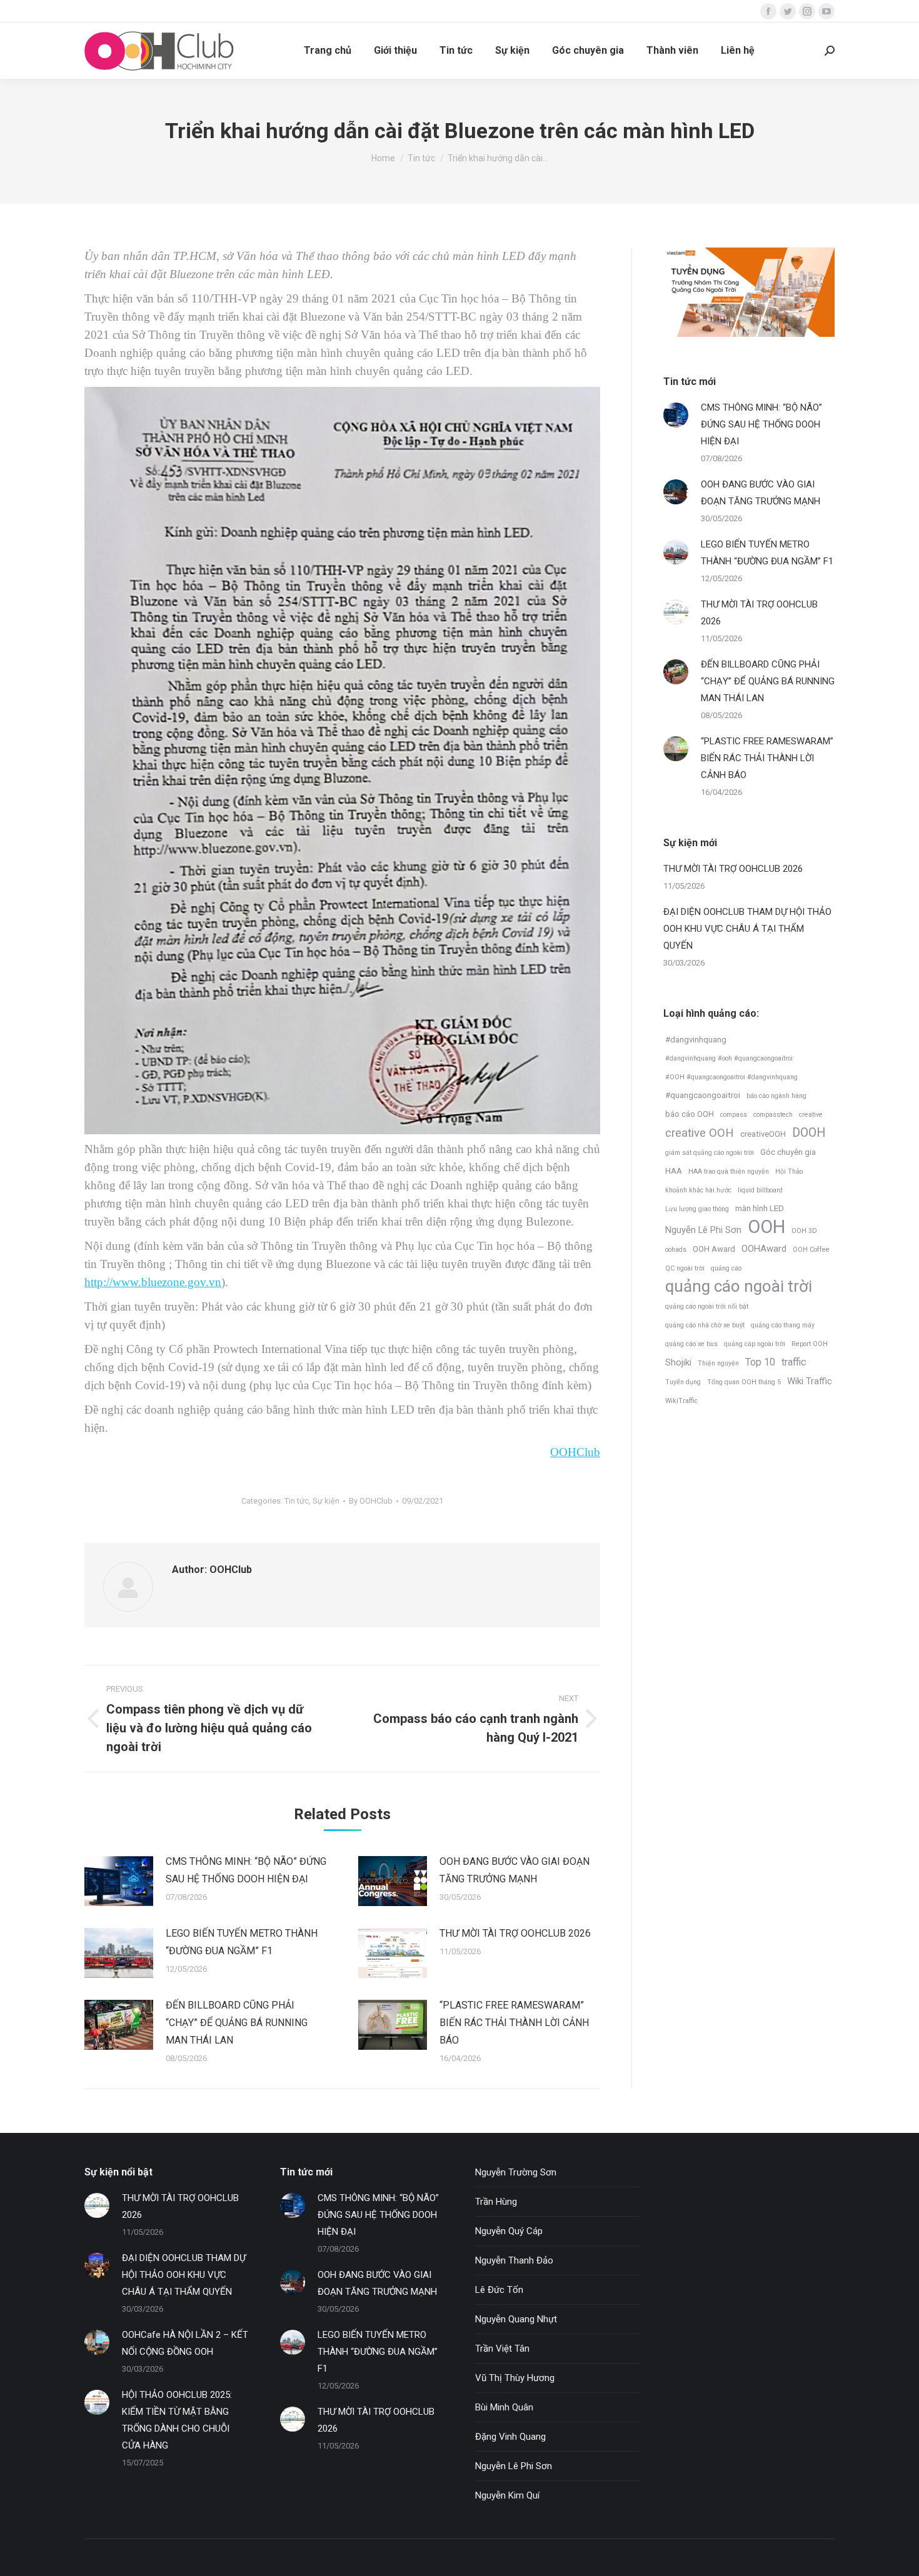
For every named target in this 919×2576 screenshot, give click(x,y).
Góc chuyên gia (788, 1152)
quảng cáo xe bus (691, 1344)
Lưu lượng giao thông (697, 1209)
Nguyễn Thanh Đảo (514, 2260)
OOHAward (764, 1249)
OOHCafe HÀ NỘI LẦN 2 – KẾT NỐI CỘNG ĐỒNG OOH (185, 2343)
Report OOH (810, 1344)
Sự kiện (326, 1501)
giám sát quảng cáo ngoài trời (710, 1153)
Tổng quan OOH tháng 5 (744, 1382)
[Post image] (119, 1881)
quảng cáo (726, 1268)
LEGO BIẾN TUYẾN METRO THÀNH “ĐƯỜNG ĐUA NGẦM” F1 (242, 1942)
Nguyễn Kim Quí (507, 2495)
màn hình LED (760, 1208)
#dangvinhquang (696, 1040)
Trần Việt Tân (502, 2349)
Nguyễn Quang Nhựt (516, 2319)
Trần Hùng (496, 2202)
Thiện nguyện (718, 1363)
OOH (766, 1227)
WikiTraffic (681, 1401)
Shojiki (678, 1362)
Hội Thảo (789, 1171)
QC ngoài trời (685, 1268)
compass (734, 1115)
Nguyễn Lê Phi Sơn (703, 1230)
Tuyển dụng (683, 1382)
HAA (674, 1171)
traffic (794, 1362)
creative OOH (700, 1133)
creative (811, 1115)
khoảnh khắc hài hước (698, 1190)
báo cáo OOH (690, 1114)
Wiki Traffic (810, 1381)
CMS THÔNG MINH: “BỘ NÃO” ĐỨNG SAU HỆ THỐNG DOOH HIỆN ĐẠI (246, 1870)
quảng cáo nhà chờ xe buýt (705, 1325)
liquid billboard (760, 1190)
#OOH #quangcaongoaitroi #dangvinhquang (731, 1077)
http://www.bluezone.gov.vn (153, 1282)
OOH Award (714, 1249)
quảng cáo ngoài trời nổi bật (707, 1306)
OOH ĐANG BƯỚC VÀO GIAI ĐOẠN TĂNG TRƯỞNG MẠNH (515, 1870)
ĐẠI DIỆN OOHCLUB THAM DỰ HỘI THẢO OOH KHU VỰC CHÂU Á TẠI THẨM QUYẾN (747, 929)
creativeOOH (763, 1134)
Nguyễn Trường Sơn (516, 2172)
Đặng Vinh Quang (510, 2437)
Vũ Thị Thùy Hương (515, 2378)
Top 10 (760, 1362)
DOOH (809, 1133)
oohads (676, 1250)
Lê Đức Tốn (499, 2290)
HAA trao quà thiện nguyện (729, 1171)
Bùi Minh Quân (504, 2407)
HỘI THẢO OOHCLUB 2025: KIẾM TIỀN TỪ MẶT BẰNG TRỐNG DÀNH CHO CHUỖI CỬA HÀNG (177, 2420)
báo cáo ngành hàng (776, 1096)
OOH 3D (804, 1231)
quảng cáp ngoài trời (755, 1344)
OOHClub (575, 1452)
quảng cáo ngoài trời (739, 1286)
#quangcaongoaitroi (703, 1095)
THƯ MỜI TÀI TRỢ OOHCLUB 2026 (515, 1933)
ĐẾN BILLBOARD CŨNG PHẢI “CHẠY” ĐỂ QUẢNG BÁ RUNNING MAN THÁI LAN (237, 2023)
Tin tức (297, 1501)
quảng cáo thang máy (783, 1325)
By (371, 1501)
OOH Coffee (811, 1250)
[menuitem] (328, 51)
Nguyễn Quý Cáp (509, 2231)
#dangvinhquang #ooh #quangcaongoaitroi (729, 1058)
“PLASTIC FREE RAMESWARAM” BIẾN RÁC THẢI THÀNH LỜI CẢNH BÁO (514, 2023)
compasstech (773, 1115)
